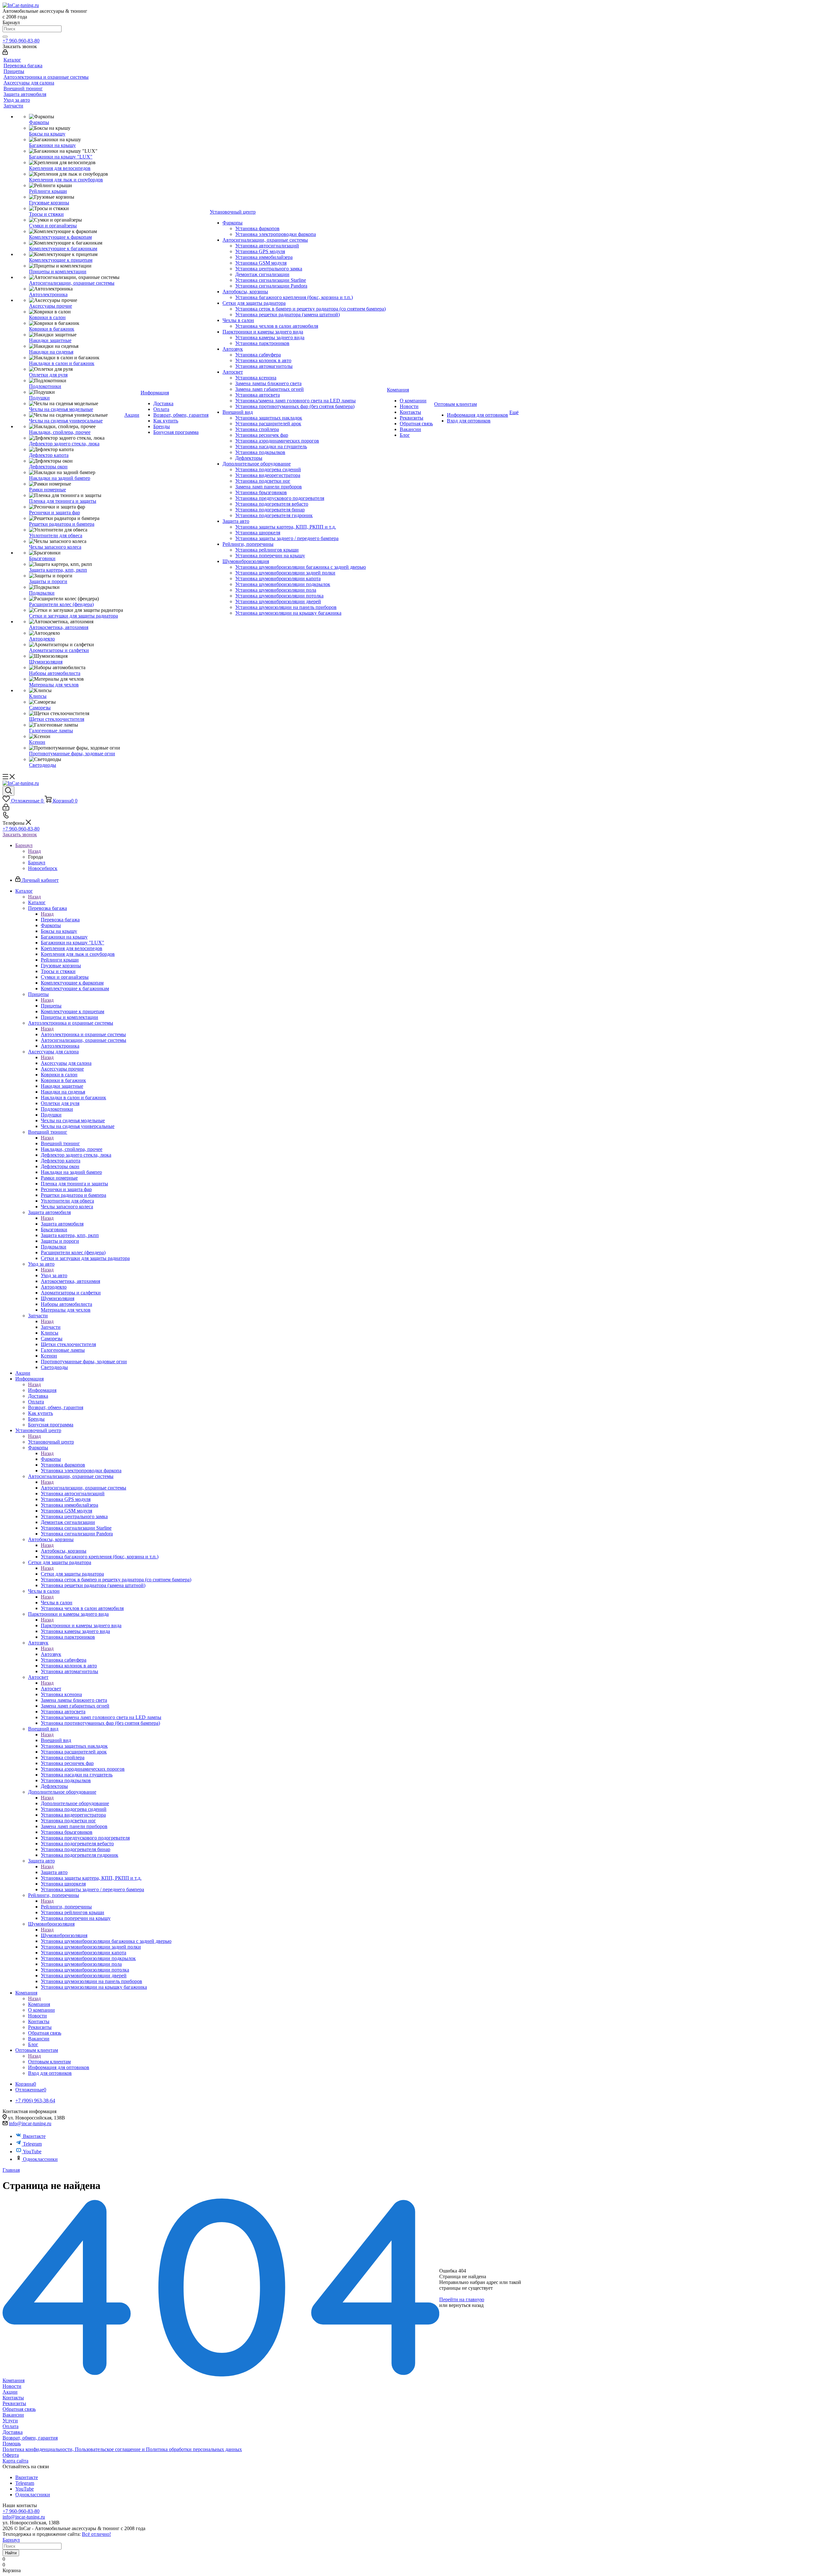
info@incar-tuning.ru (30, 2123)
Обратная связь (19, 2409)
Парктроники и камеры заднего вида (81, 1625)
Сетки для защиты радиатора (72, 1574)
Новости (12, 2386)
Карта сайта (15, 2461)
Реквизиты (14, 2403)
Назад (34, 851)
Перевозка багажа (60, 920)
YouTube (32, 2152)
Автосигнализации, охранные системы (84, 1488)
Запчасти (51, 1327)
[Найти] (5, 37)
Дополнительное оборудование (75, 1803)
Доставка (13, 2432)
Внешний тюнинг (60, 1143)
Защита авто (54, 1872)
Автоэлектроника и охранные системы (83, 1034)
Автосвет (51, 1689)
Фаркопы (51, 1459)
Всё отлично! (96, 2534)
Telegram (32, 2144)
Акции (10, 2392)
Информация (42, 1390)
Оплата (11, 2426)
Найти (11, 2553)
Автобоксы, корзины (64, 1551)
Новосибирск (43, 868)
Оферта (11, 2455)
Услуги (10, 2421)
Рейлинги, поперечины (66, 1907)
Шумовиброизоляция (64, 1935)
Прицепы (51, 1006)
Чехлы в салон (57, 1603)
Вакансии (13, 2415)
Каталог (37, 902)
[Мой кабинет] (5, 53)
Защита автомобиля (62, 1224)
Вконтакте (34, 2136)
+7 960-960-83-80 (21, 41)
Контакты (13, 2398)
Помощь (12, 2444)
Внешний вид (56, 1740)
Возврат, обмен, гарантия (30, 2438)
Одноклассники (40, 2159)
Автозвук (51, 1654)
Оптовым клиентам (49, 2062)
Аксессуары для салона (66, 1063)
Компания (39, 2004)
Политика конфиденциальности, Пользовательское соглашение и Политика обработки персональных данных (122, 2449)
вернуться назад (466, 2305)
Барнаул (37, 863)
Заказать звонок (20, 834)
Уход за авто (54, 1275)
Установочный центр (51, 1442)
